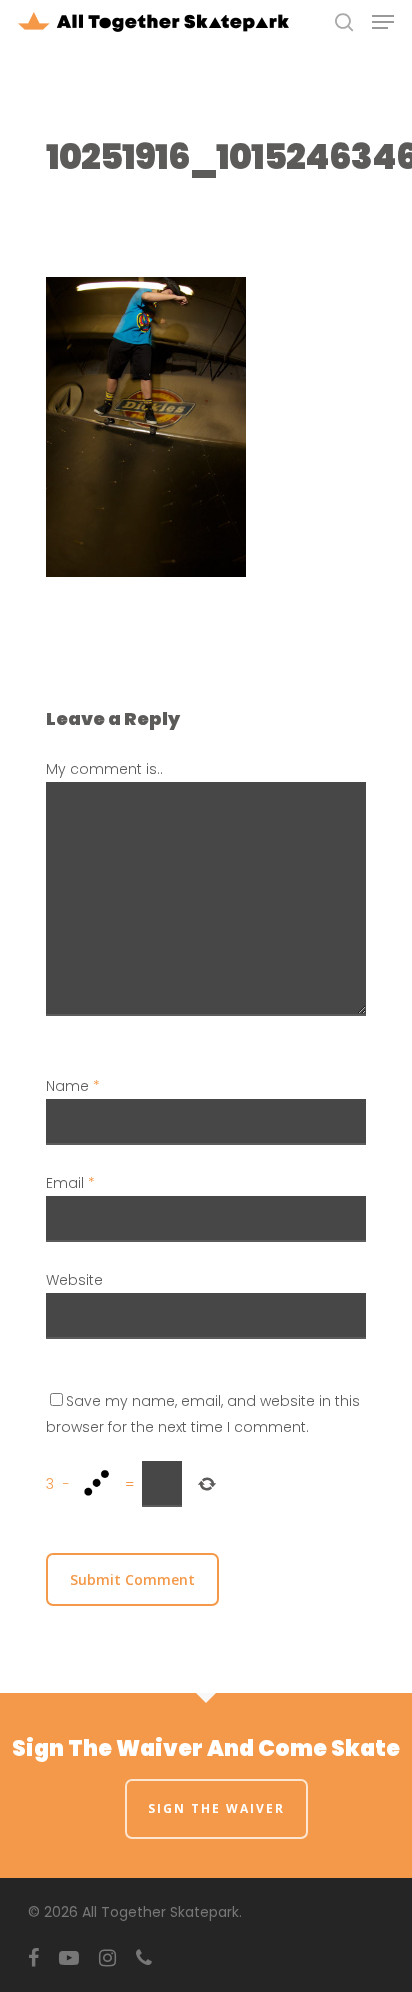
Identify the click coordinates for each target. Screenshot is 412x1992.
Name (73, 1086)
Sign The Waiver (216, 1808)
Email (70, 1183)
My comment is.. (104, 769)
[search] (344, 22)
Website (74, 1280)
